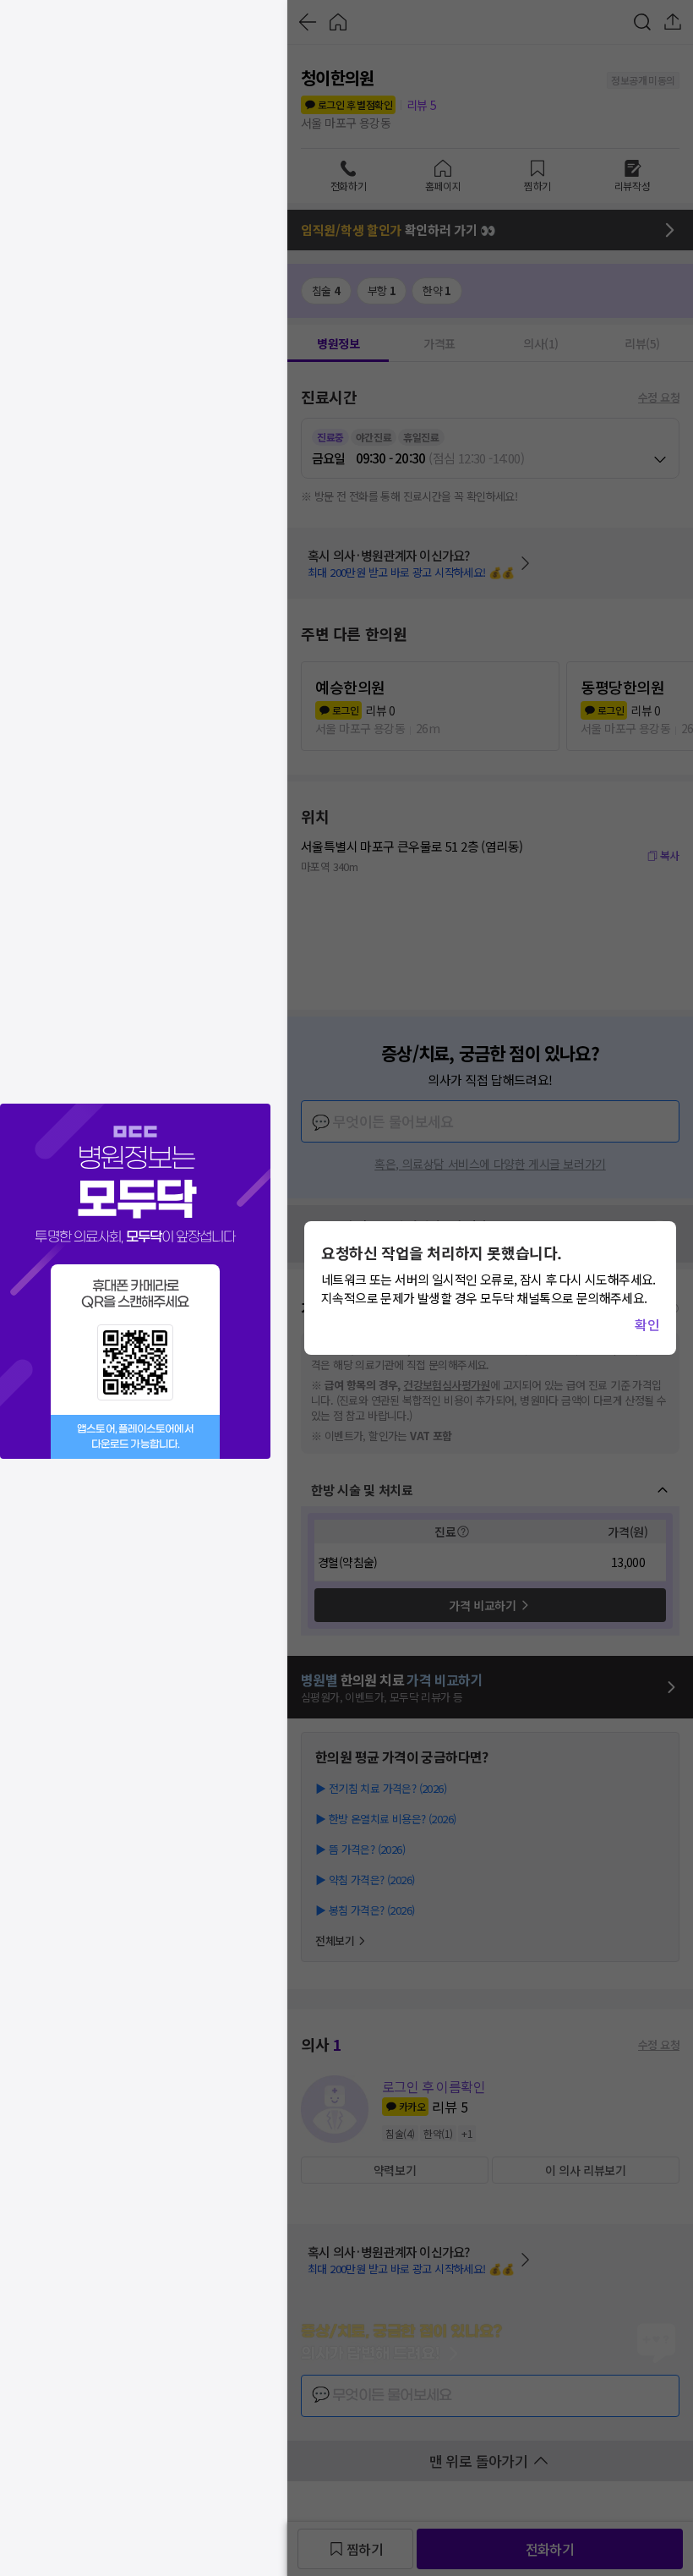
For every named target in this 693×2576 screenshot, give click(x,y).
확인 (647, 1324)
